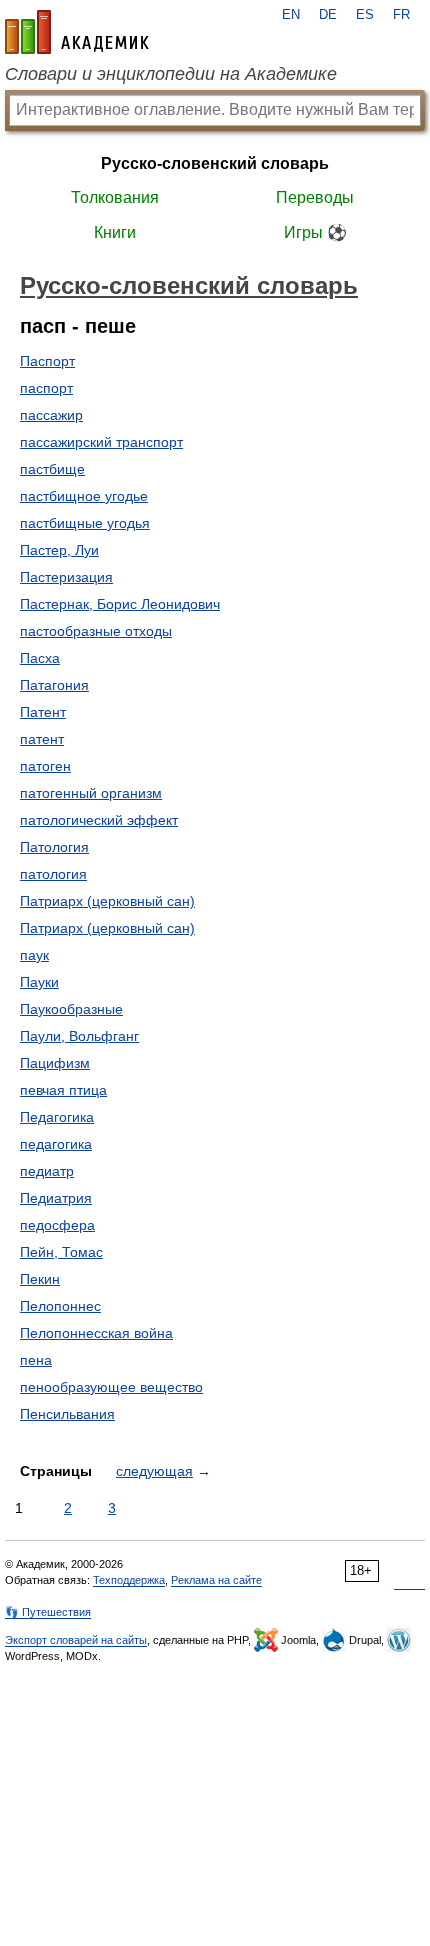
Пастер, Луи (59, 550)
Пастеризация (66, 577)
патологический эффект (99, 820)
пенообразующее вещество (111, 1387)
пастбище (52, 469)
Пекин (40, 1279)
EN (291, 15)
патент (42, 739)
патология (53, 874)
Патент (43, 712)
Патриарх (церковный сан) (107, 901)
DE (328, 15)
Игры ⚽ (315, 232)
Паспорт (47, 361)
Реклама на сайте (216, 1580)
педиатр (47, 1171)
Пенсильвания (67, 1414)
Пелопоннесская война (96, 1333)
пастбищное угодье (84, 496)
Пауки (39, 982)
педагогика (56, 1144)
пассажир (51, 415)
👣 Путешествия (48, 1612)
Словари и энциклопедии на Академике (171, 74)
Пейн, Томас (61, 1252)
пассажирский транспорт (101, 442)
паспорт (46, 388)
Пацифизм (55, 1063)
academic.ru (77, 32)
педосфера (57, 1225)
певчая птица (63, 1090)
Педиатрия (56, 1198)
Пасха (40, 658)
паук (34, 955)
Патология (54, 847)
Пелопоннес (60, 1306)
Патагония (54, 685)
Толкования (115, 197)
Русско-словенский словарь (215, 163)
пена (36, 1360)
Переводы (315, 197)
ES (365, 15)
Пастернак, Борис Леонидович (120, 604)
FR (401, 15)
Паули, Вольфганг (79, 1036)
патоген (45, 766)
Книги (115, 232)
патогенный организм (91, 793)
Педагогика (57, 1117)
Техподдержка (129, 1580)
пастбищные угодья (85, 523)
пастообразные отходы (96, 631)
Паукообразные (71, 1009)
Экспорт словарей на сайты (76, 1640)
